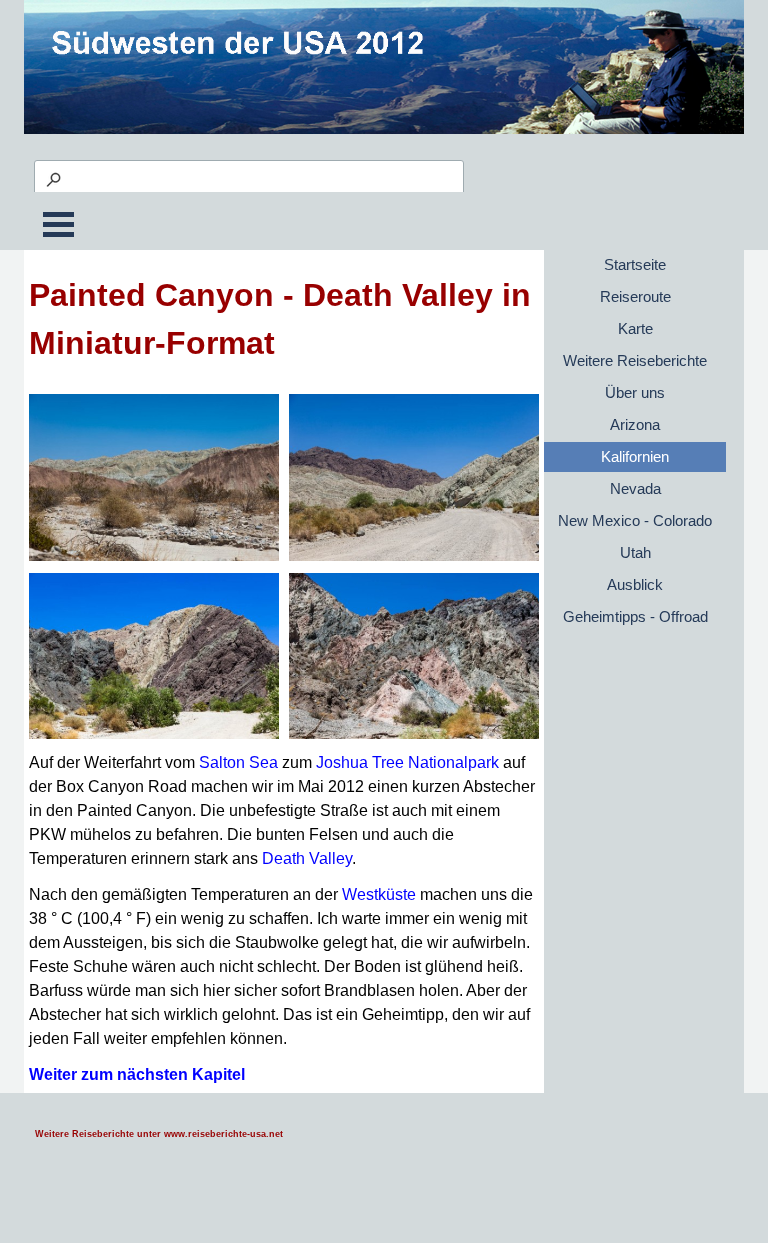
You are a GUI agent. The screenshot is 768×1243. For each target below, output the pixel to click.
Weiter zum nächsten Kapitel (137, 1074)
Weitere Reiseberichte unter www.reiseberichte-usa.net (159, 1134)
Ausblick (635, 585)
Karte (635, 329)
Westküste (379, 894)
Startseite (635, 265)
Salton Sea (238, 762)
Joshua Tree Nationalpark (407, 762)
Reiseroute (635, 297)
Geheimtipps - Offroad (635, 617)
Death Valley (307, 858)
